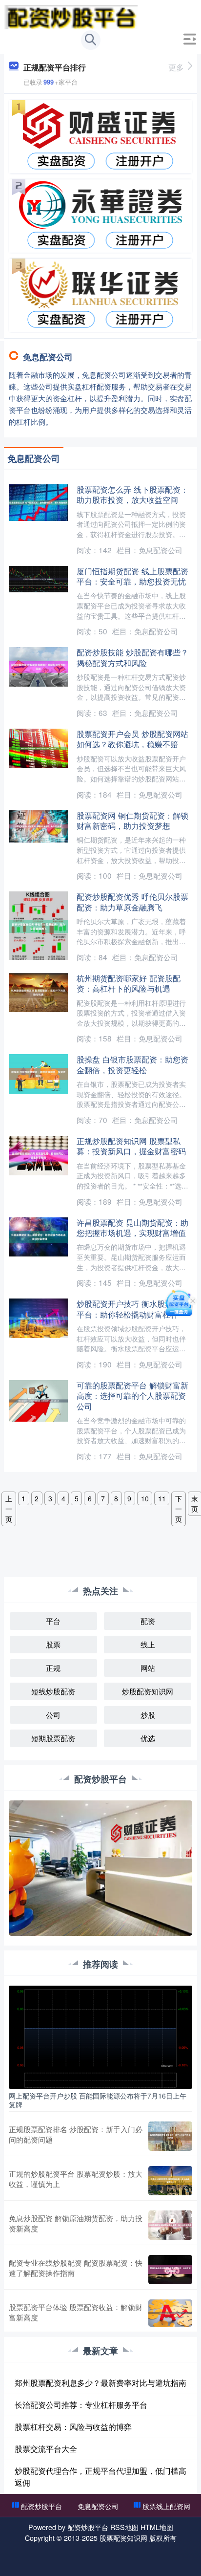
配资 (148, 1621)
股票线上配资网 (166, 2506)
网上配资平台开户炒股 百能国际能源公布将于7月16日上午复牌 (98, 2100)
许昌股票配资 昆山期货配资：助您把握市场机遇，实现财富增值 (132, 1227)
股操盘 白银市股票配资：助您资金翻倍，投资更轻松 (132, 1064)
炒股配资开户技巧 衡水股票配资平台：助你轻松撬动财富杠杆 (132, 1309)
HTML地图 (157, 2527)
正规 (53, 1668)
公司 (53, 1715)
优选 (148, 1738)
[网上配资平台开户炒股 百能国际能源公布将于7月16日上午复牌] (100, 2036)
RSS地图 (124, 2527)
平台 (53, 1621)
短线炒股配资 (53, 1691)
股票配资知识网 (123, 2538)
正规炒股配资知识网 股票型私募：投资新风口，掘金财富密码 (131, 1146)
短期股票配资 (53, 1738)
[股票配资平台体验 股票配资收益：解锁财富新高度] (170, 2313)
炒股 (148, 1715)
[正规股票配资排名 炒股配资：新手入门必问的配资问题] (170, 2136)
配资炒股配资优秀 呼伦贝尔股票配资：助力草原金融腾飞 (132, 901)
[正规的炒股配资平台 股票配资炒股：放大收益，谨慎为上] (170, 2181)
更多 (176, 67)
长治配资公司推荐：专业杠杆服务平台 (81, 2405)
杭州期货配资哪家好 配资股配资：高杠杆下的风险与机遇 (129, 983)
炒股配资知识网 (148, 1691)
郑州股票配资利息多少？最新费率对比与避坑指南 (100, 2383)
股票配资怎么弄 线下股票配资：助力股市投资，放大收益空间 (132, 494)
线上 (148, 1644)
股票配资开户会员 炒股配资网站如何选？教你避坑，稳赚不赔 (132, 739)
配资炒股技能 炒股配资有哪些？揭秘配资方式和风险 (132, 657)
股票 (53, 1644)
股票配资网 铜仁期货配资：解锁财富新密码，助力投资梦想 (132, 820)
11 (162, 1498)
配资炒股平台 (41, 2506)
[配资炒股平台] (71, 16)
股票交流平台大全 (46, 2449)
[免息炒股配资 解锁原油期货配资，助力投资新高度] (170, 2225)
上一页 (9, 1509)
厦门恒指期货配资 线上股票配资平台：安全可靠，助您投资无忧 (132, 576)
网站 (148, 1668)
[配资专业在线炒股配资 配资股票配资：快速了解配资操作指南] (170, 2270)
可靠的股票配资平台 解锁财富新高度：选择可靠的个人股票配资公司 (132, 1396)
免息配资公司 (98, 2506)
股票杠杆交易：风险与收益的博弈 (73, 2427)
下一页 (179, 1509)
